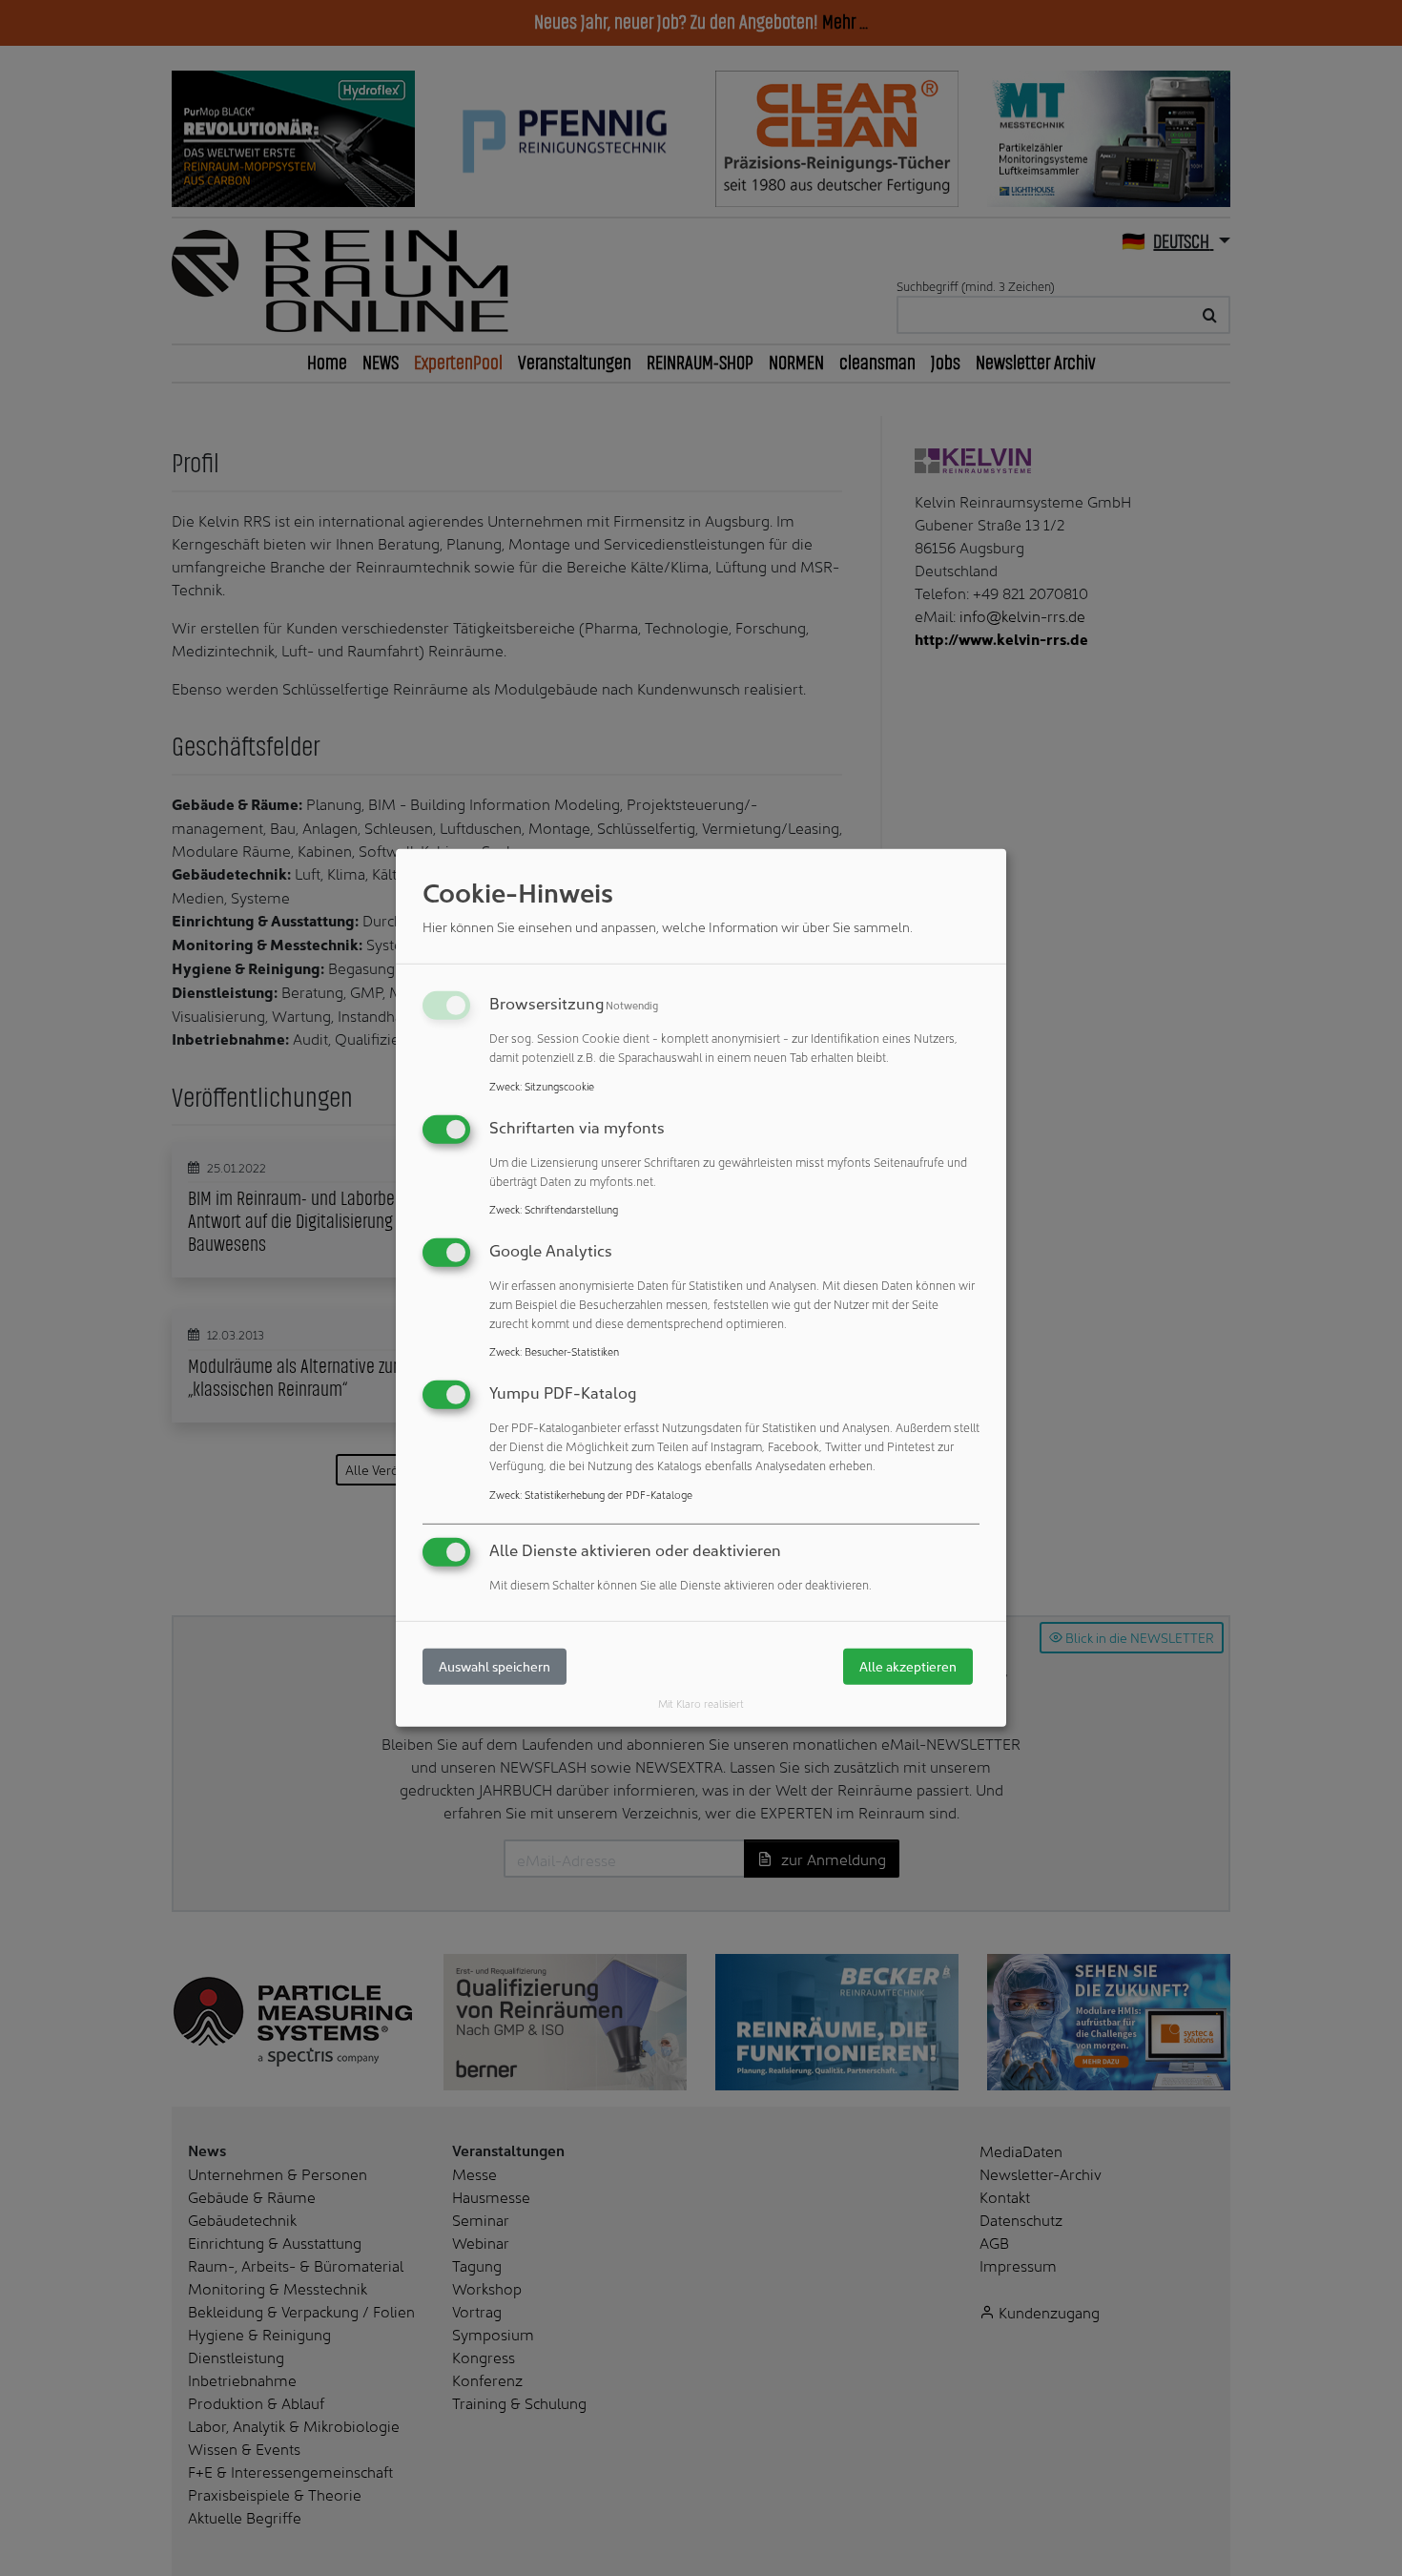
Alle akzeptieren (908, 1666)
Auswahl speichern (495, 1666)
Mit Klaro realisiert (701, 1703)
